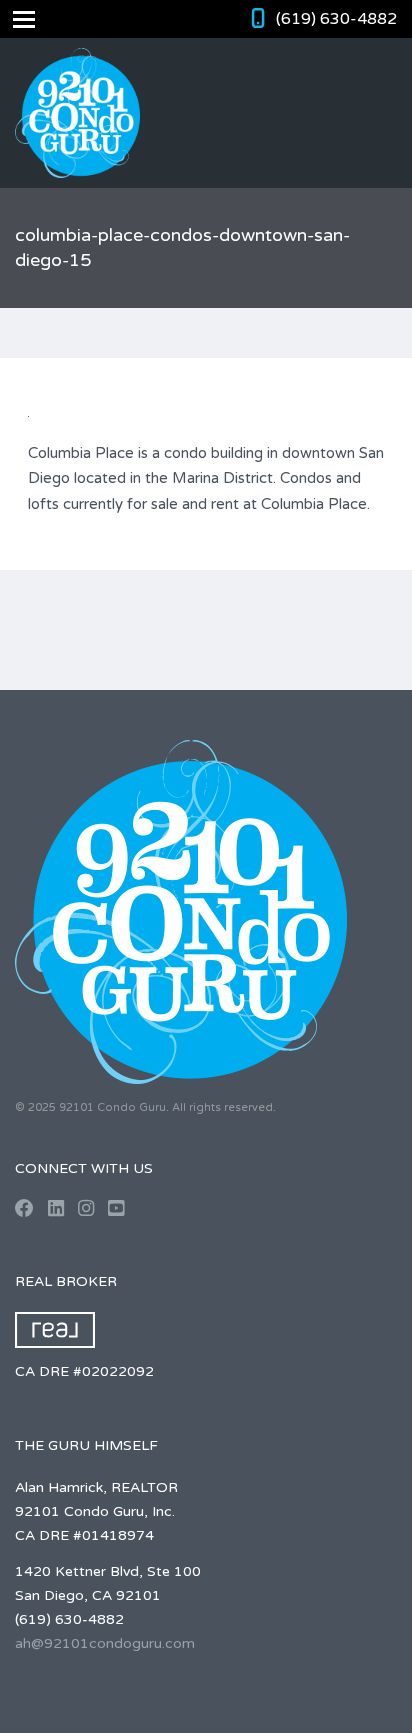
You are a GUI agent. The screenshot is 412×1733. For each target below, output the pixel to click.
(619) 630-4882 (336, 19)
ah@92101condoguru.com (105, 1643)
